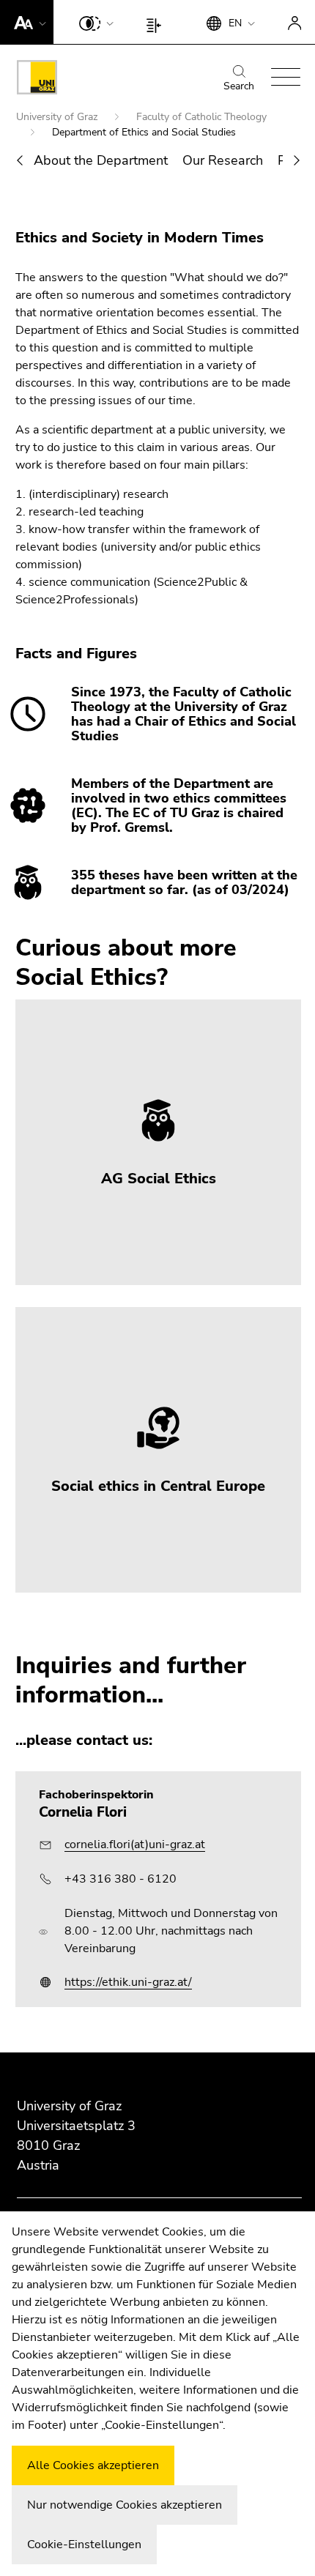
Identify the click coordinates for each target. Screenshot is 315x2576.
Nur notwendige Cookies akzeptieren (125, 2505)
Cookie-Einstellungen (84, 2545)
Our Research (223, 160)
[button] (27, 22)
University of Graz (58, 117)
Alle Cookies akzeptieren (93, 2465)
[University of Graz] (37, 80)
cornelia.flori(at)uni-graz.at (135, 1844)
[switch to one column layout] (157, 22)
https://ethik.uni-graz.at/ (128, 1982)
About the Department (101, 160)
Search (239, 86)
